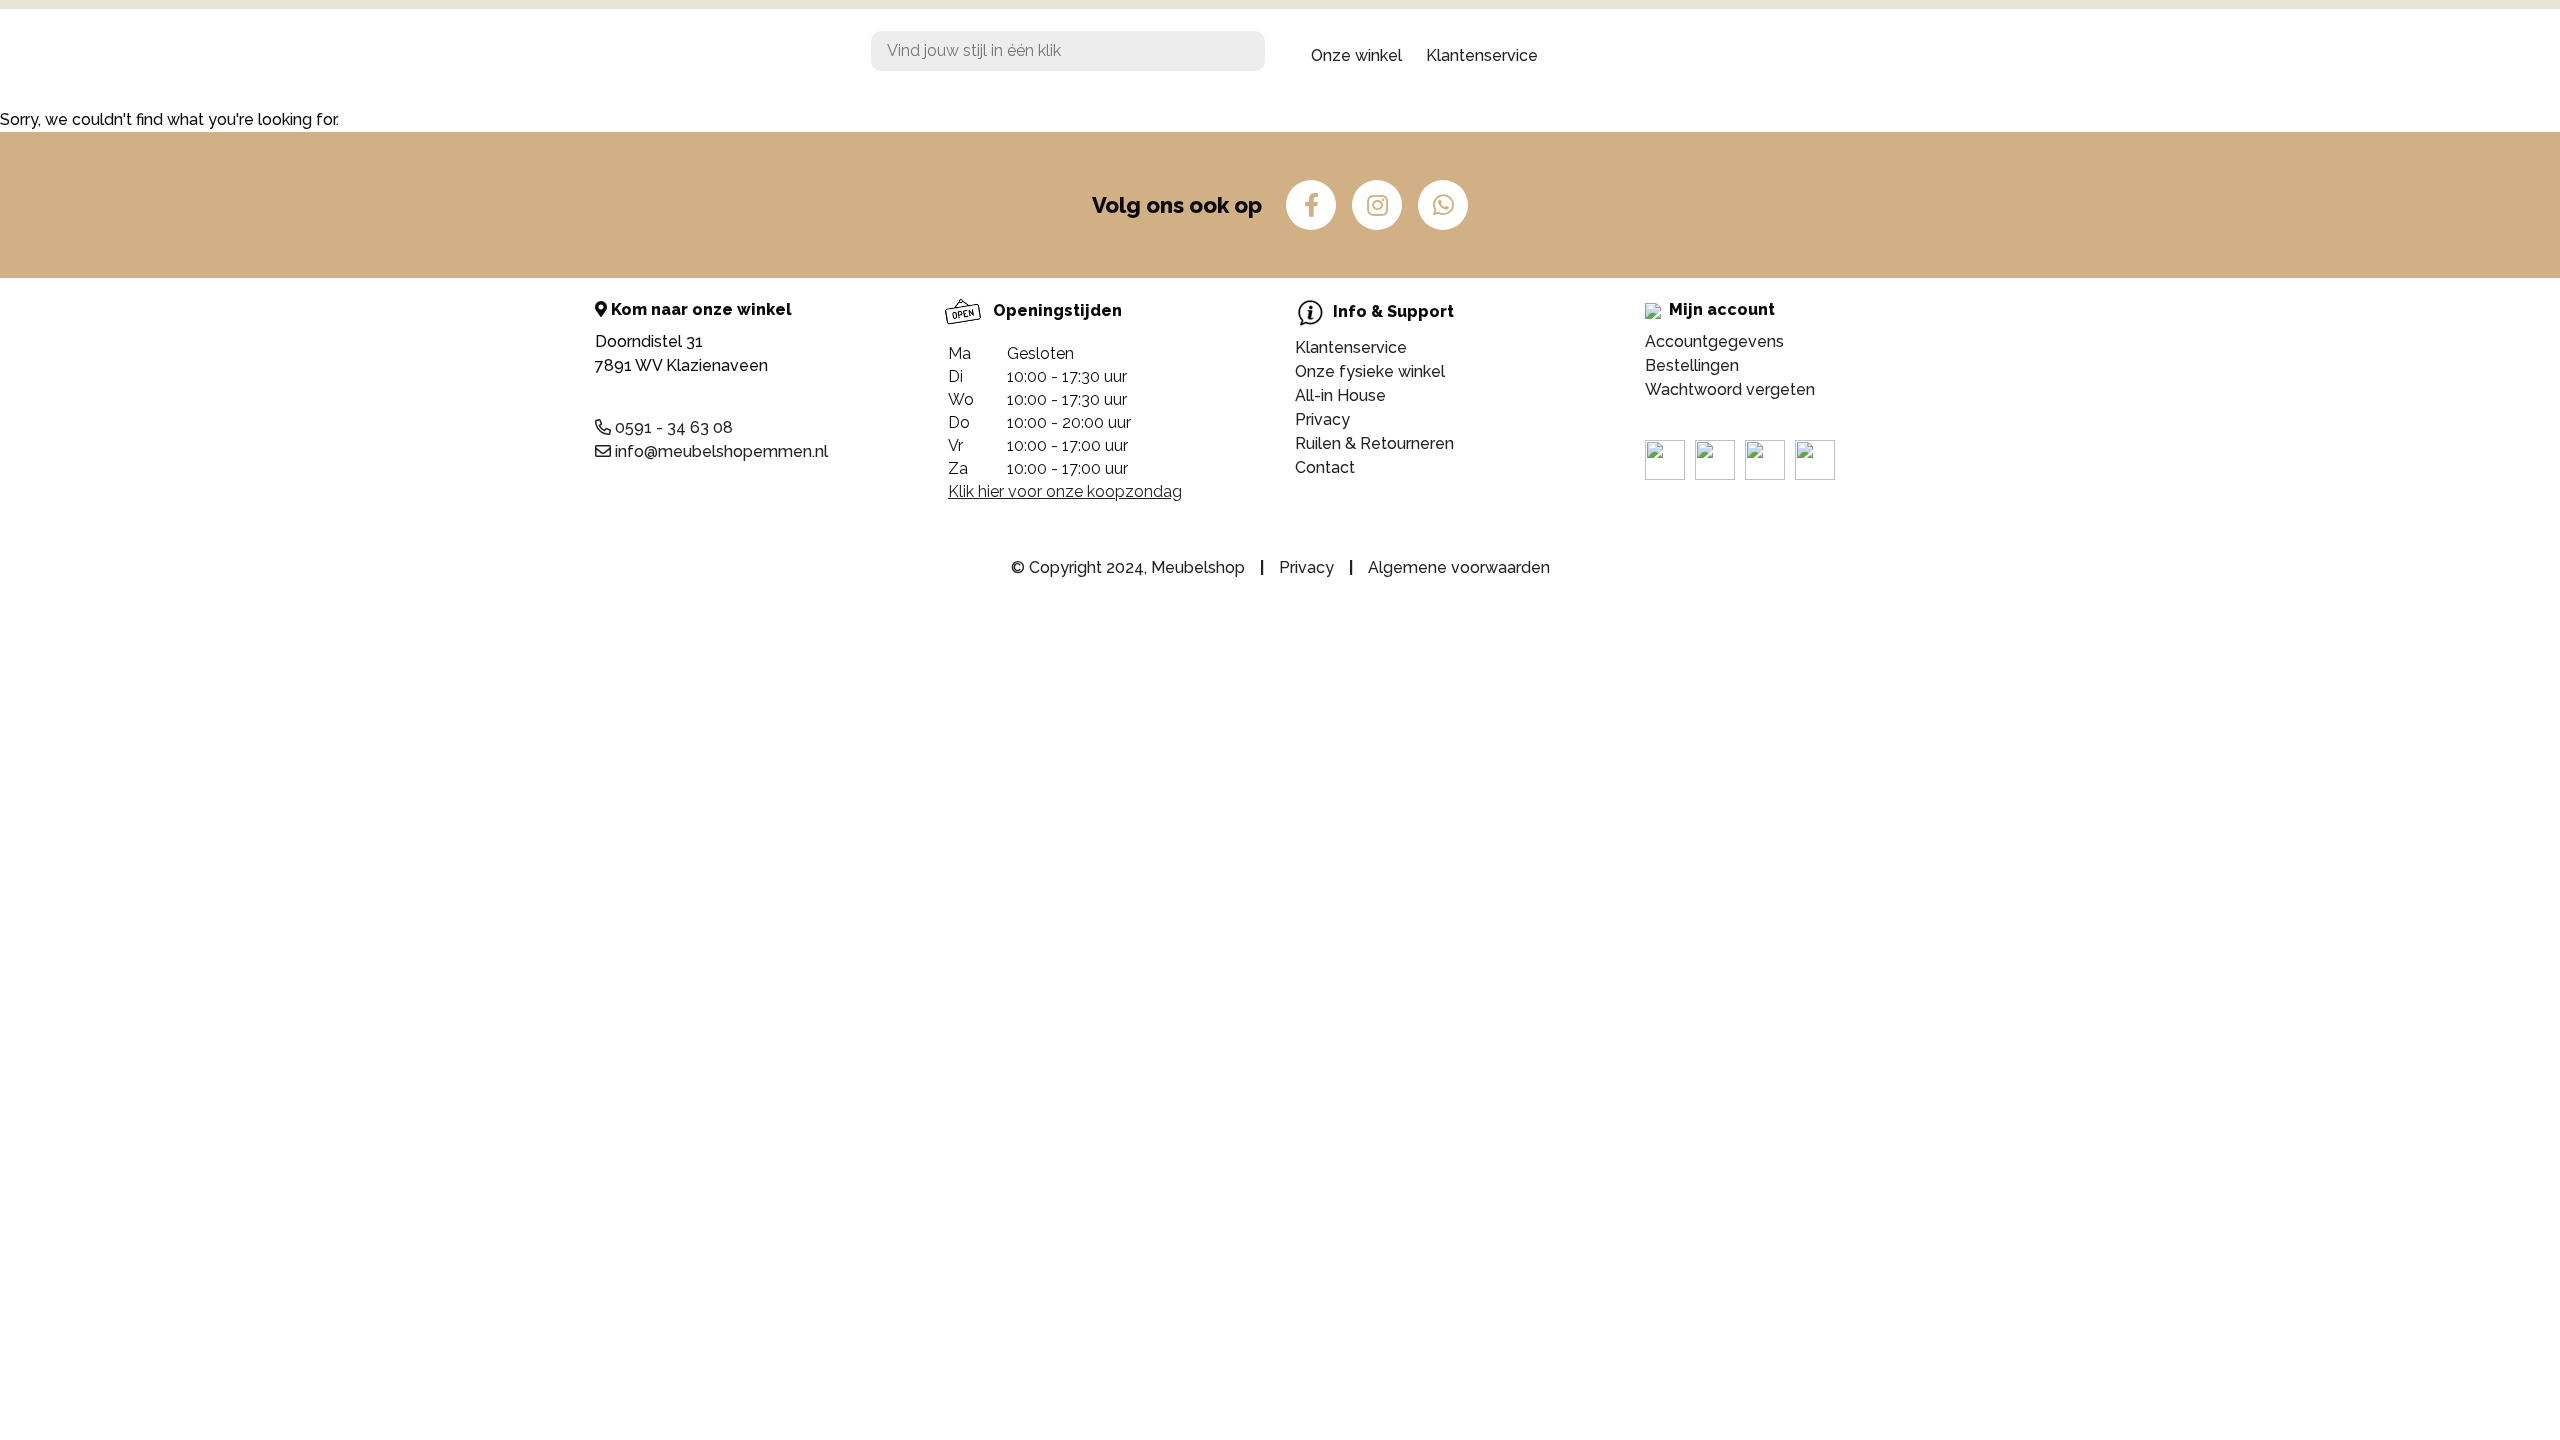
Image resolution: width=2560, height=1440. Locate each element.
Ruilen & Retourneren (1374, 443)
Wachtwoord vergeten (1730, 389)
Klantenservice (1482, 55)
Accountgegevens (1714, 341)
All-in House (1340, 395)
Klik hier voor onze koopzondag (1065, 491)
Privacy (1322, 419)
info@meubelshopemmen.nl (719, 451)
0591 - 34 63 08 (672, 427)
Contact (1325, 467)
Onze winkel (1356, 55)
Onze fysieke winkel (1370, 371)
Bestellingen (1692, 365)
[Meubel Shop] (750, 56)
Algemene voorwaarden (1459, 567)
